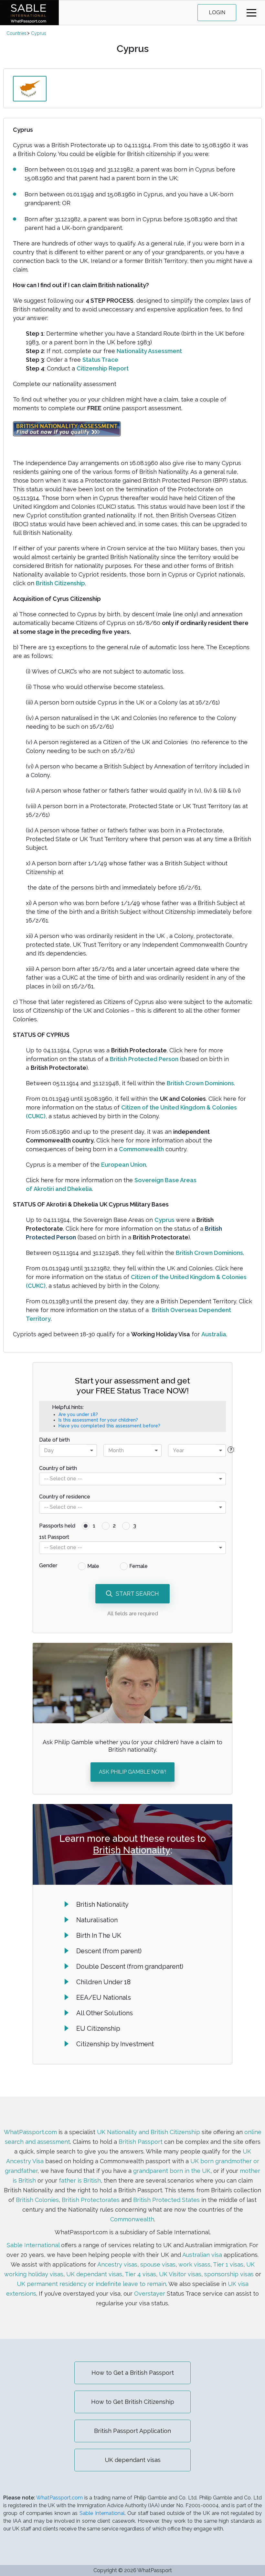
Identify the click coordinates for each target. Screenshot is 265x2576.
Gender (48, 1565)
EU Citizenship (98, 2028)
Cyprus (39, 33)
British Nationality (132, 1850)
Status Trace (100, 360)
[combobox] (68, 1450)
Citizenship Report (103, 368)
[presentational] (92, 1450)
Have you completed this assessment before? (109, 1426)
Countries (16, 33)
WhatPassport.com (30, 2132)
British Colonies (37, 2200)
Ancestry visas (117, 2264)
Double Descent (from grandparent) (130, 1966)
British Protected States (166, 2200)
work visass (194, 2264)
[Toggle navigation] (251, 13)
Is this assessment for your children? (98, 1420)
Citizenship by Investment (115, 2044)
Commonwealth (132, 2219)
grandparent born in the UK (172, 2171)
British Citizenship (60, 583)
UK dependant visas (94, 2274)
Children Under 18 (103, 1982)
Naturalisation (97, 1920)
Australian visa (202, 2255)
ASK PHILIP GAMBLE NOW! (132, 1772)
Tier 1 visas (228, 2264)
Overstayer (150, 2294)
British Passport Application (132, 2431)
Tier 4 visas (140, 2274)
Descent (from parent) (109, 1951)
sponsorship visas (229, 2274)
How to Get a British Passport (133, 2373)
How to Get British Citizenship (133, 2402)
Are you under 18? (78, 1414)
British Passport (141, 2142)
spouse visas (158, 2264)
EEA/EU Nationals (104, 1997)
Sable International (33, 2245)
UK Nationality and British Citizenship (148, 2132)
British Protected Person (144, 1059)
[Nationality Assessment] (67, 428)
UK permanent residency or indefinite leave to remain (91, 2284)
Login (217, 12)
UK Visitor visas (180, 2274)
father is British (80, 2180)
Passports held (57, 1526)
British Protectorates (91, 2200)
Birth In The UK (99, 1935)
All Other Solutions (105, 2013)
